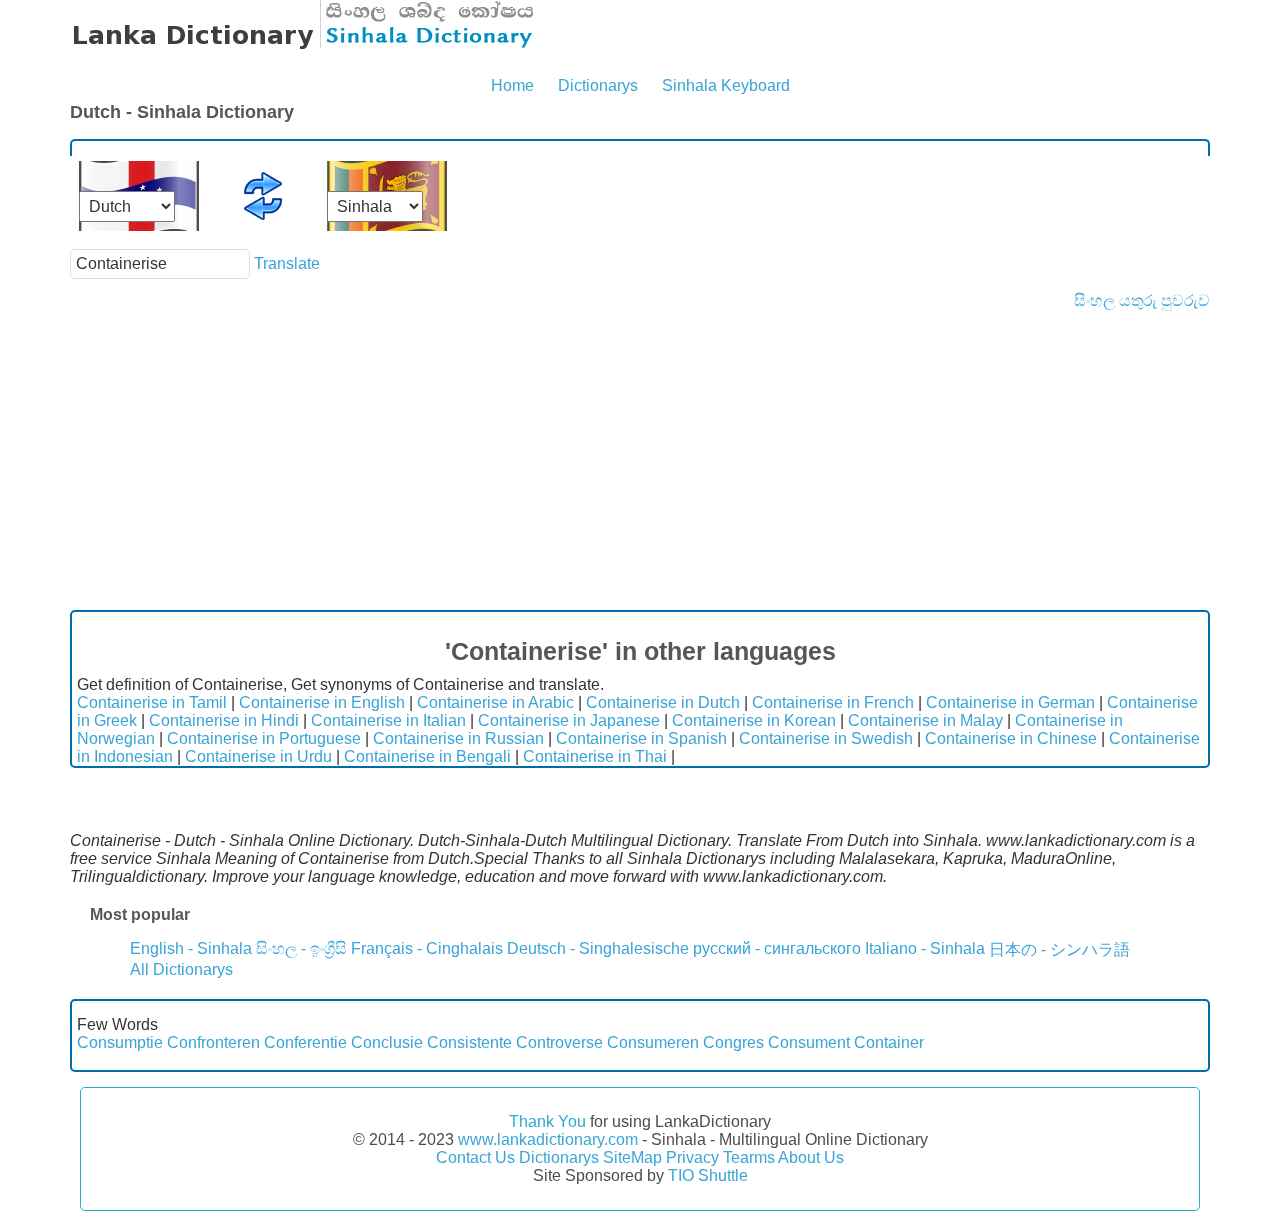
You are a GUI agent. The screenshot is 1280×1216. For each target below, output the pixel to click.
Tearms (749, 1157)
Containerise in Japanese (569, 720)
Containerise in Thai (595, 756)
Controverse (559, 1042)
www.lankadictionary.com (548, 1139)
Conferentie (305, 1042)
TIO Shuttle (708, 1175)
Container (889, 1042)
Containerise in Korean (754, 720)
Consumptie (120, 1042)
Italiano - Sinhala (925, 948)
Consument (809, 1042)
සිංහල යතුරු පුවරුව (1142, 300)
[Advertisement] (640, 460)
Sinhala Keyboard (726, 85)
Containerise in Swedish (826, 738)
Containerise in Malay (925, 720)
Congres (733, 1042)
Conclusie (387, 1042)
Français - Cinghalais (427, 948)
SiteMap (632, 1157)
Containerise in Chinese (1011, 738)
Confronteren (213, 1042)
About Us (811, 1157)
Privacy (692, 1157)
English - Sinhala (191, 948)
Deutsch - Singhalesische (598, 948)
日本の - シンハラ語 (1059, 949)
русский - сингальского (777, 948)
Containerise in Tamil (152, 702)
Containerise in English (322, 702)
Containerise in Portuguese (264, 738)
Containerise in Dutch (663, 702)
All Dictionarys (181, 969)
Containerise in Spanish (641, 738)
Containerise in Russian (458, 738)
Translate (287, 263)
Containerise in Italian (388, 720)
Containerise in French (833, 702)
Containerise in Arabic (495, 702)
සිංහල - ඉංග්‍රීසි (301, 948)
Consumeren (653, 1042)
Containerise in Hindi (224, 720)
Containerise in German (1010, 702)
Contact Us (475, 1157)
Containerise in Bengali (427, 756)
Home (512, 85)
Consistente (469, 1042)
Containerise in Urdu (258, 756)
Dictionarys (598, 85)
